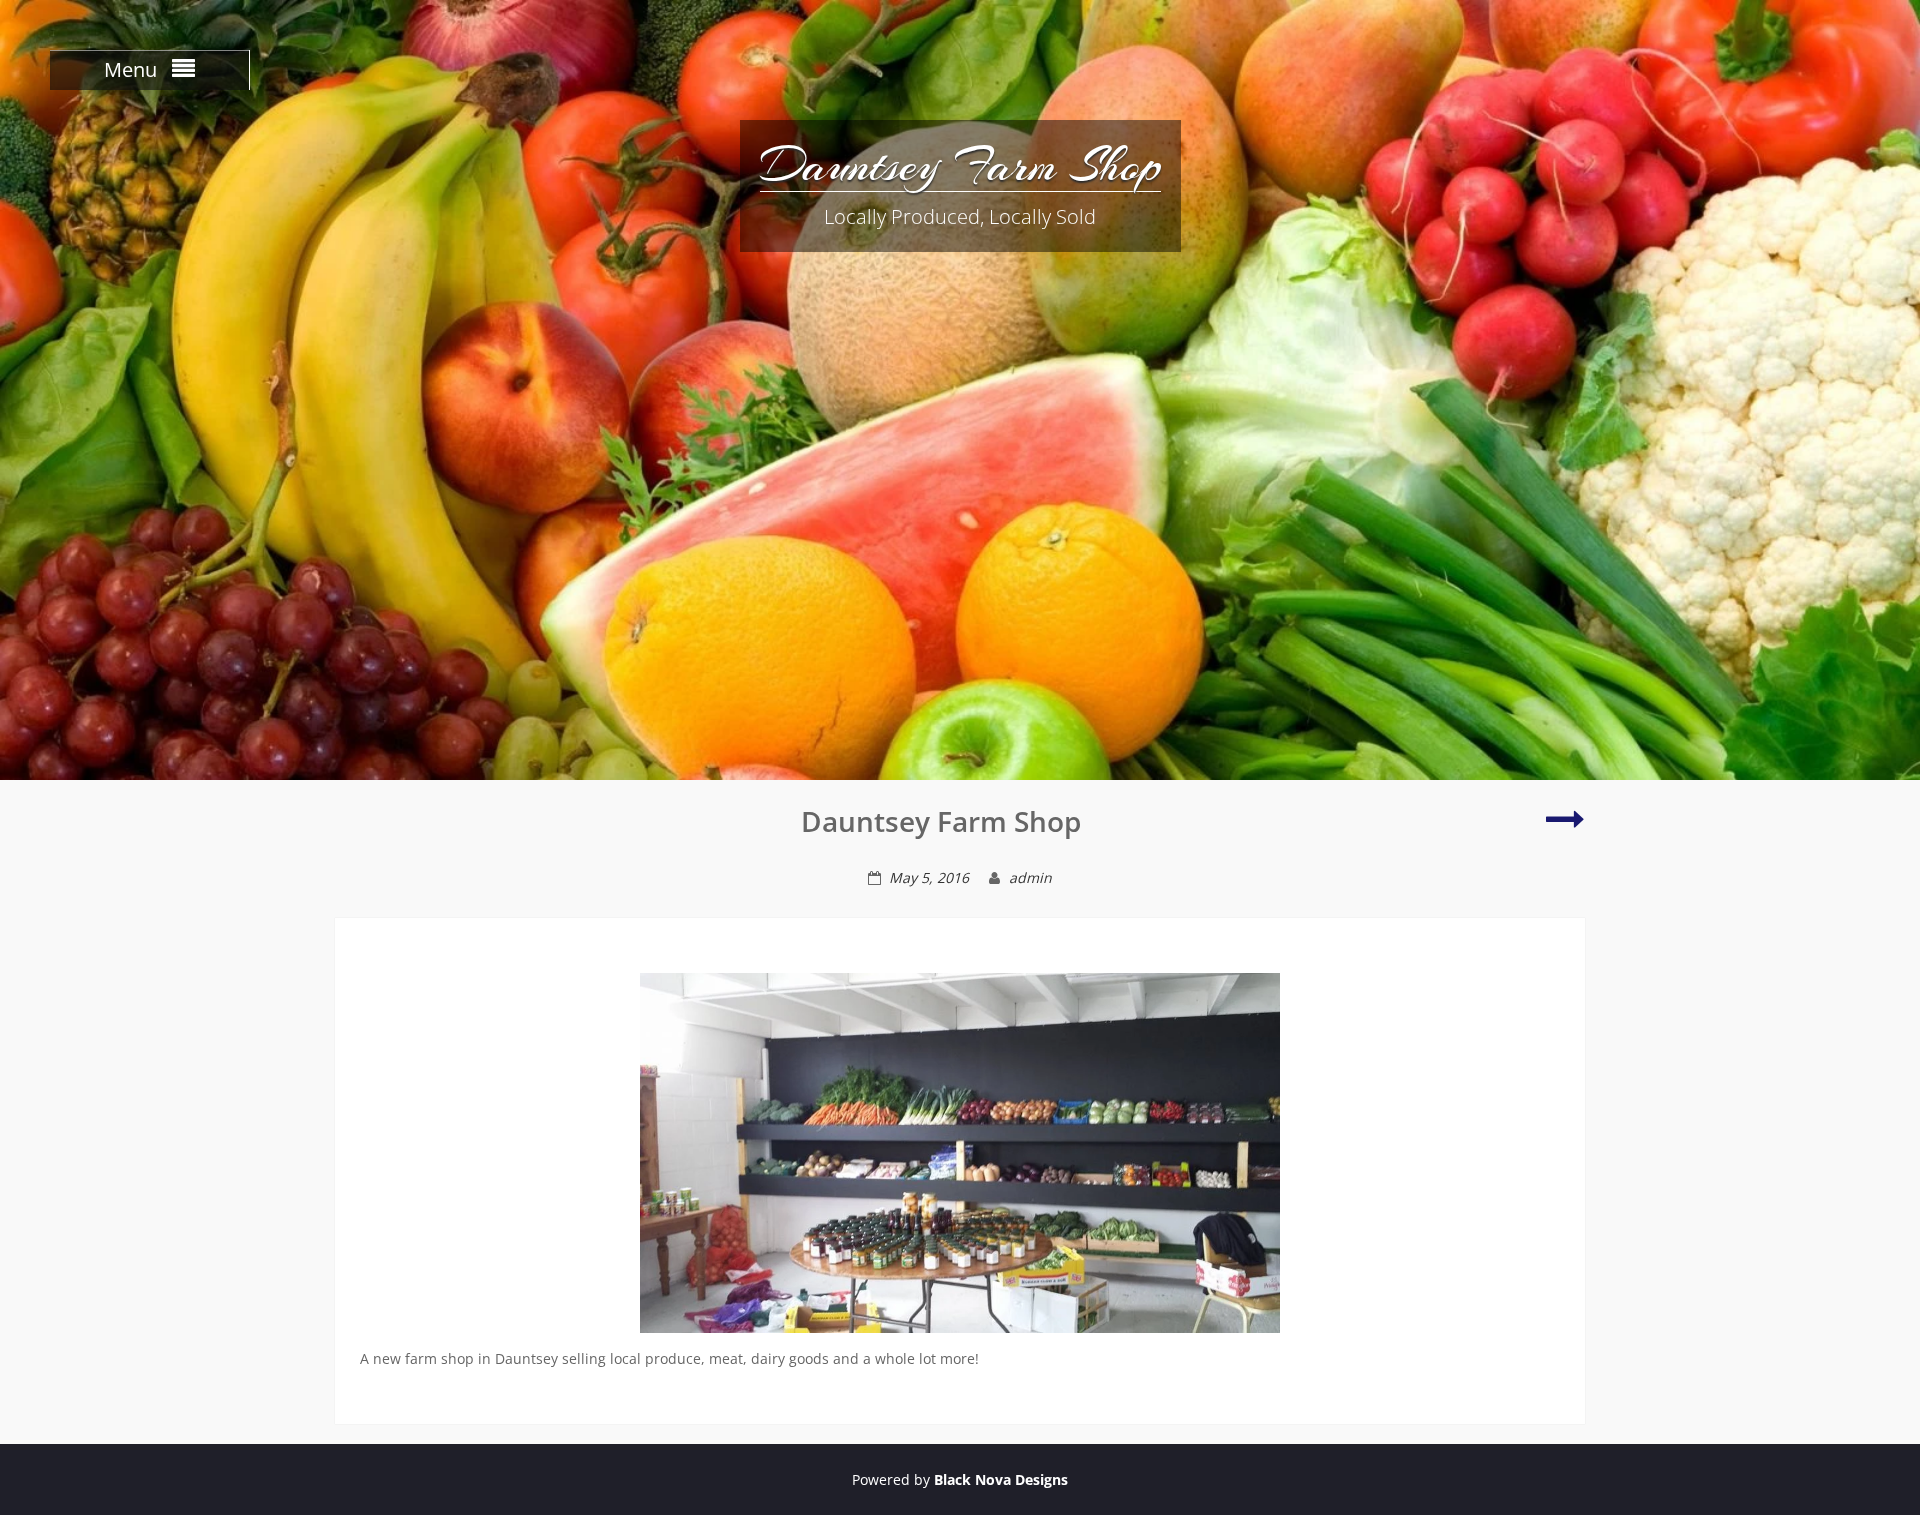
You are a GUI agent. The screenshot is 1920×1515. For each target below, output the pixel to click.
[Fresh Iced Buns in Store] (1565, 827)
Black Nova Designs (1001, 1479)
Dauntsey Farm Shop (960, 165)
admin (1030, 877)
